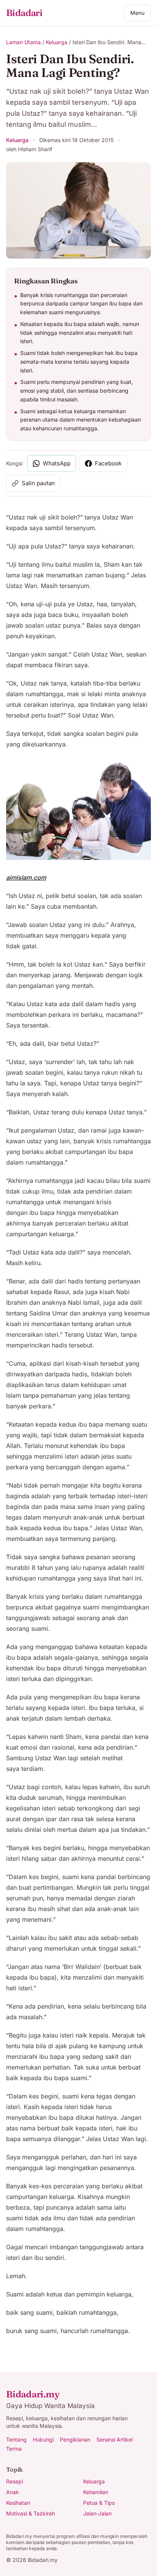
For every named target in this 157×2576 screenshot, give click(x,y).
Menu (137, 13)
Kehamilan (96, 2492)
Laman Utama (23, 42)
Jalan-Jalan (97, 2513)
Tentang (16, 2439)
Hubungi (43, 2439)
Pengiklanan (75, 2439)
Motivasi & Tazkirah (30, 2513)
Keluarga (57, 42)
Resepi (14, 2481)
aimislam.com (26, 877)
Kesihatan (18, 2503)
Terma (14, 2449)
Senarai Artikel (115, 2439)
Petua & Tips (99, 2503)
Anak (13, 2492)
